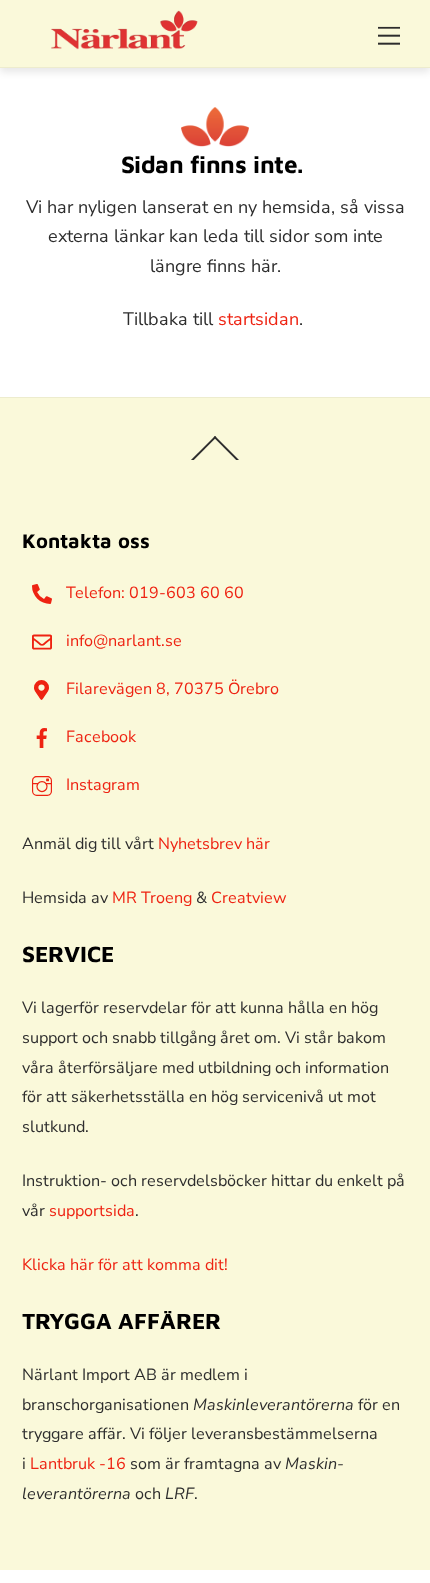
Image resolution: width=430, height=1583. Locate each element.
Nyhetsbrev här (214, 844)
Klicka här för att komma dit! (125, 1265)
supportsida (92, 1211)
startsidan (258, 319)
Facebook (99, 737)
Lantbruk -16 (78, 1464)
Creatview (249, 898)
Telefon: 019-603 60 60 (153, 593)
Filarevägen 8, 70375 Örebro (170, 689)
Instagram (101, 785)
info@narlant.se (122, 641)
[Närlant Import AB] (125, 42)
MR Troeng (152, 898)
